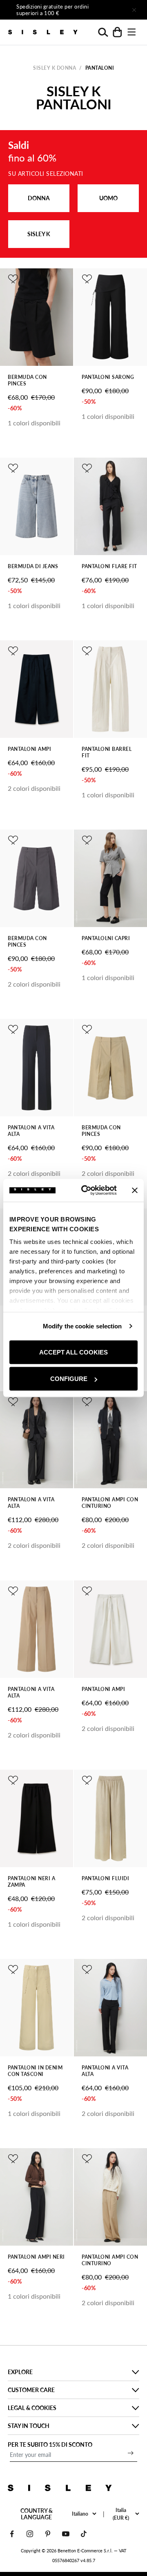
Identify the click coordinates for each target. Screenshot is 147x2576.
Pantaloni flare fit (109, 566)
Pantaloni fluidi (105, 1878)
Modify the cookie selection (82, 1326)
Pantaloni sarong (108, 377)
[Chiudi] (134, 10)
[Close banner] (135, 1190)
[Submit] (131, 2453)
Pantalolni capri (106, 938)
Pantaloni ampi (29, 749)
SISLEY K (39, 234)
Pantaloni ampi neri (36, 2257)
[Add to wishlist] (13, 279)
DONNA (39, 198)
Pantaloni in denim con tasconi (35, 2071)
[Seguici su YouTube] (66, 2534)
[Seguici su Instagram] (30, 2534)
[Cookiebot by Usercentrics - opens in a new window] (86, 1191)
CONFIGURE (69, 1379)
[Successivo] (111, 10)
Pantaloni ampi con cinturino (110, 1503)
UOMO (108, 198)
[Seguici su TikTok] (84, 2534)
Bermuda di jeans (33, 566)
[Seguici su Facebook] (12, 2534)
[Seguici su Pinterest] (48, 2534)
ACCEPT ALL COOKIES (73, 1352)
